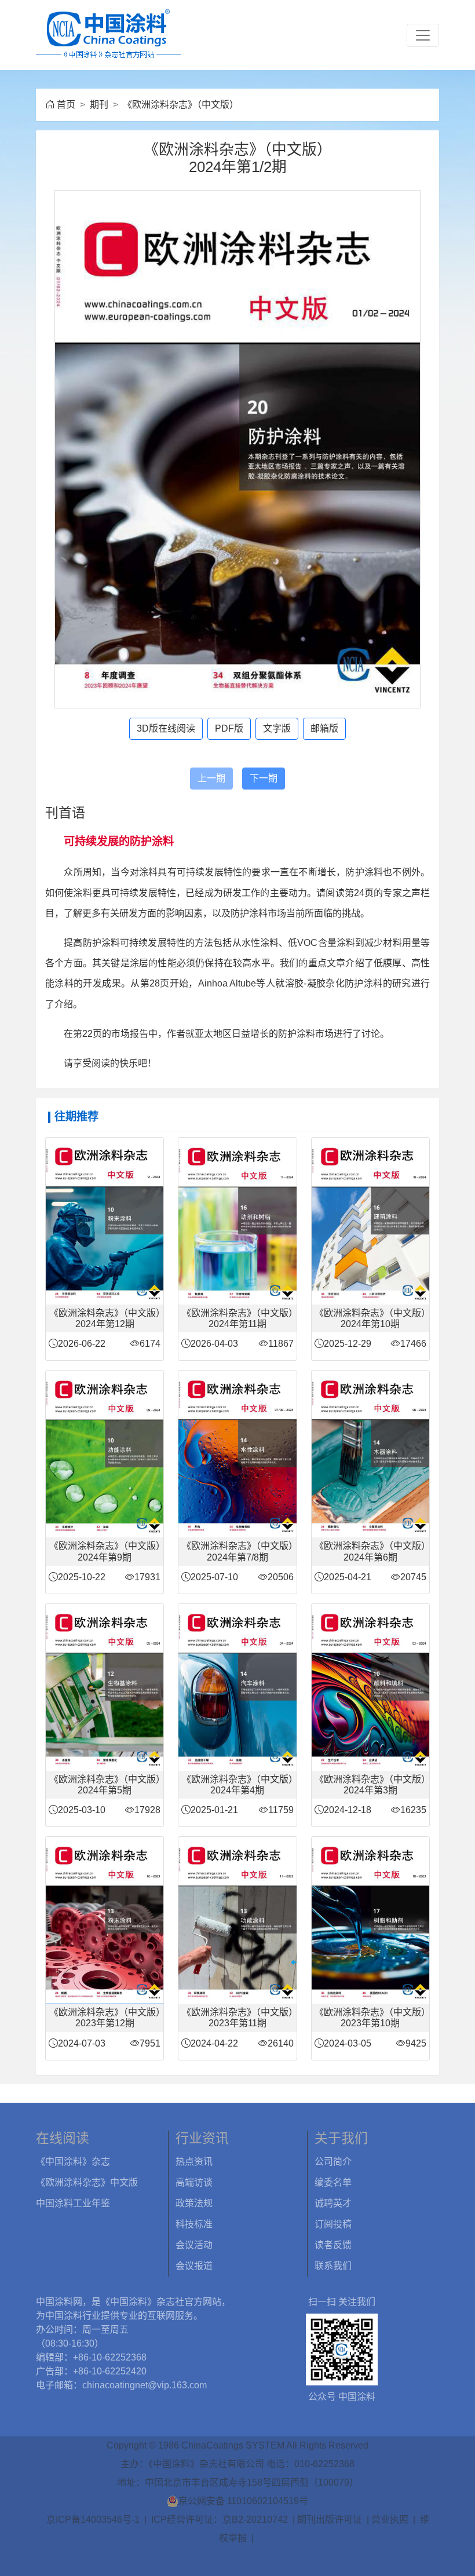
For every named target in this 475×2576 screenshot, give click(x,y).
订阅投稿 (333, 2224)
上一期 (211, 778)
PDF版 (229, 728)
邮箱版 (324, 728)
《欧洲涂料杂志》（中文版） (181, 105)
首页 (66, 105)
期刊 (99, 105)
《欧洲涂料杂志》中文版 (87, 2182)
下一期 (264, 778)
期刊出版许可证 (330, 2520)
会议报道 (194, 2266)
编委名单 (333, 2182)
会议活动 (194, 2245)
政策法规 (194, 2203)
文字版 (277, 728)
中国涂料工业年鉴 (73, 2203)
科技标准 (194, 2224)
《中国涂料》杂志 (73, 2162)
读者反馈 (333, 2245)
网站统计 (237, 2557)
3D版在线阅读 (166, 728)
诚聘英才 (333, 2203)
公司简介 (333, 2162)
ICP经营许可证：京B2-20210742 (220, 2520)
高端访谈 (194, 2182)
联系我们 (333, 2266)
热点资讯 (194, 2162)
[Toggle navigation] (423, 35)
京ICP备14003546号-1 (93, 2520)
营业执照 (390, 2520)
